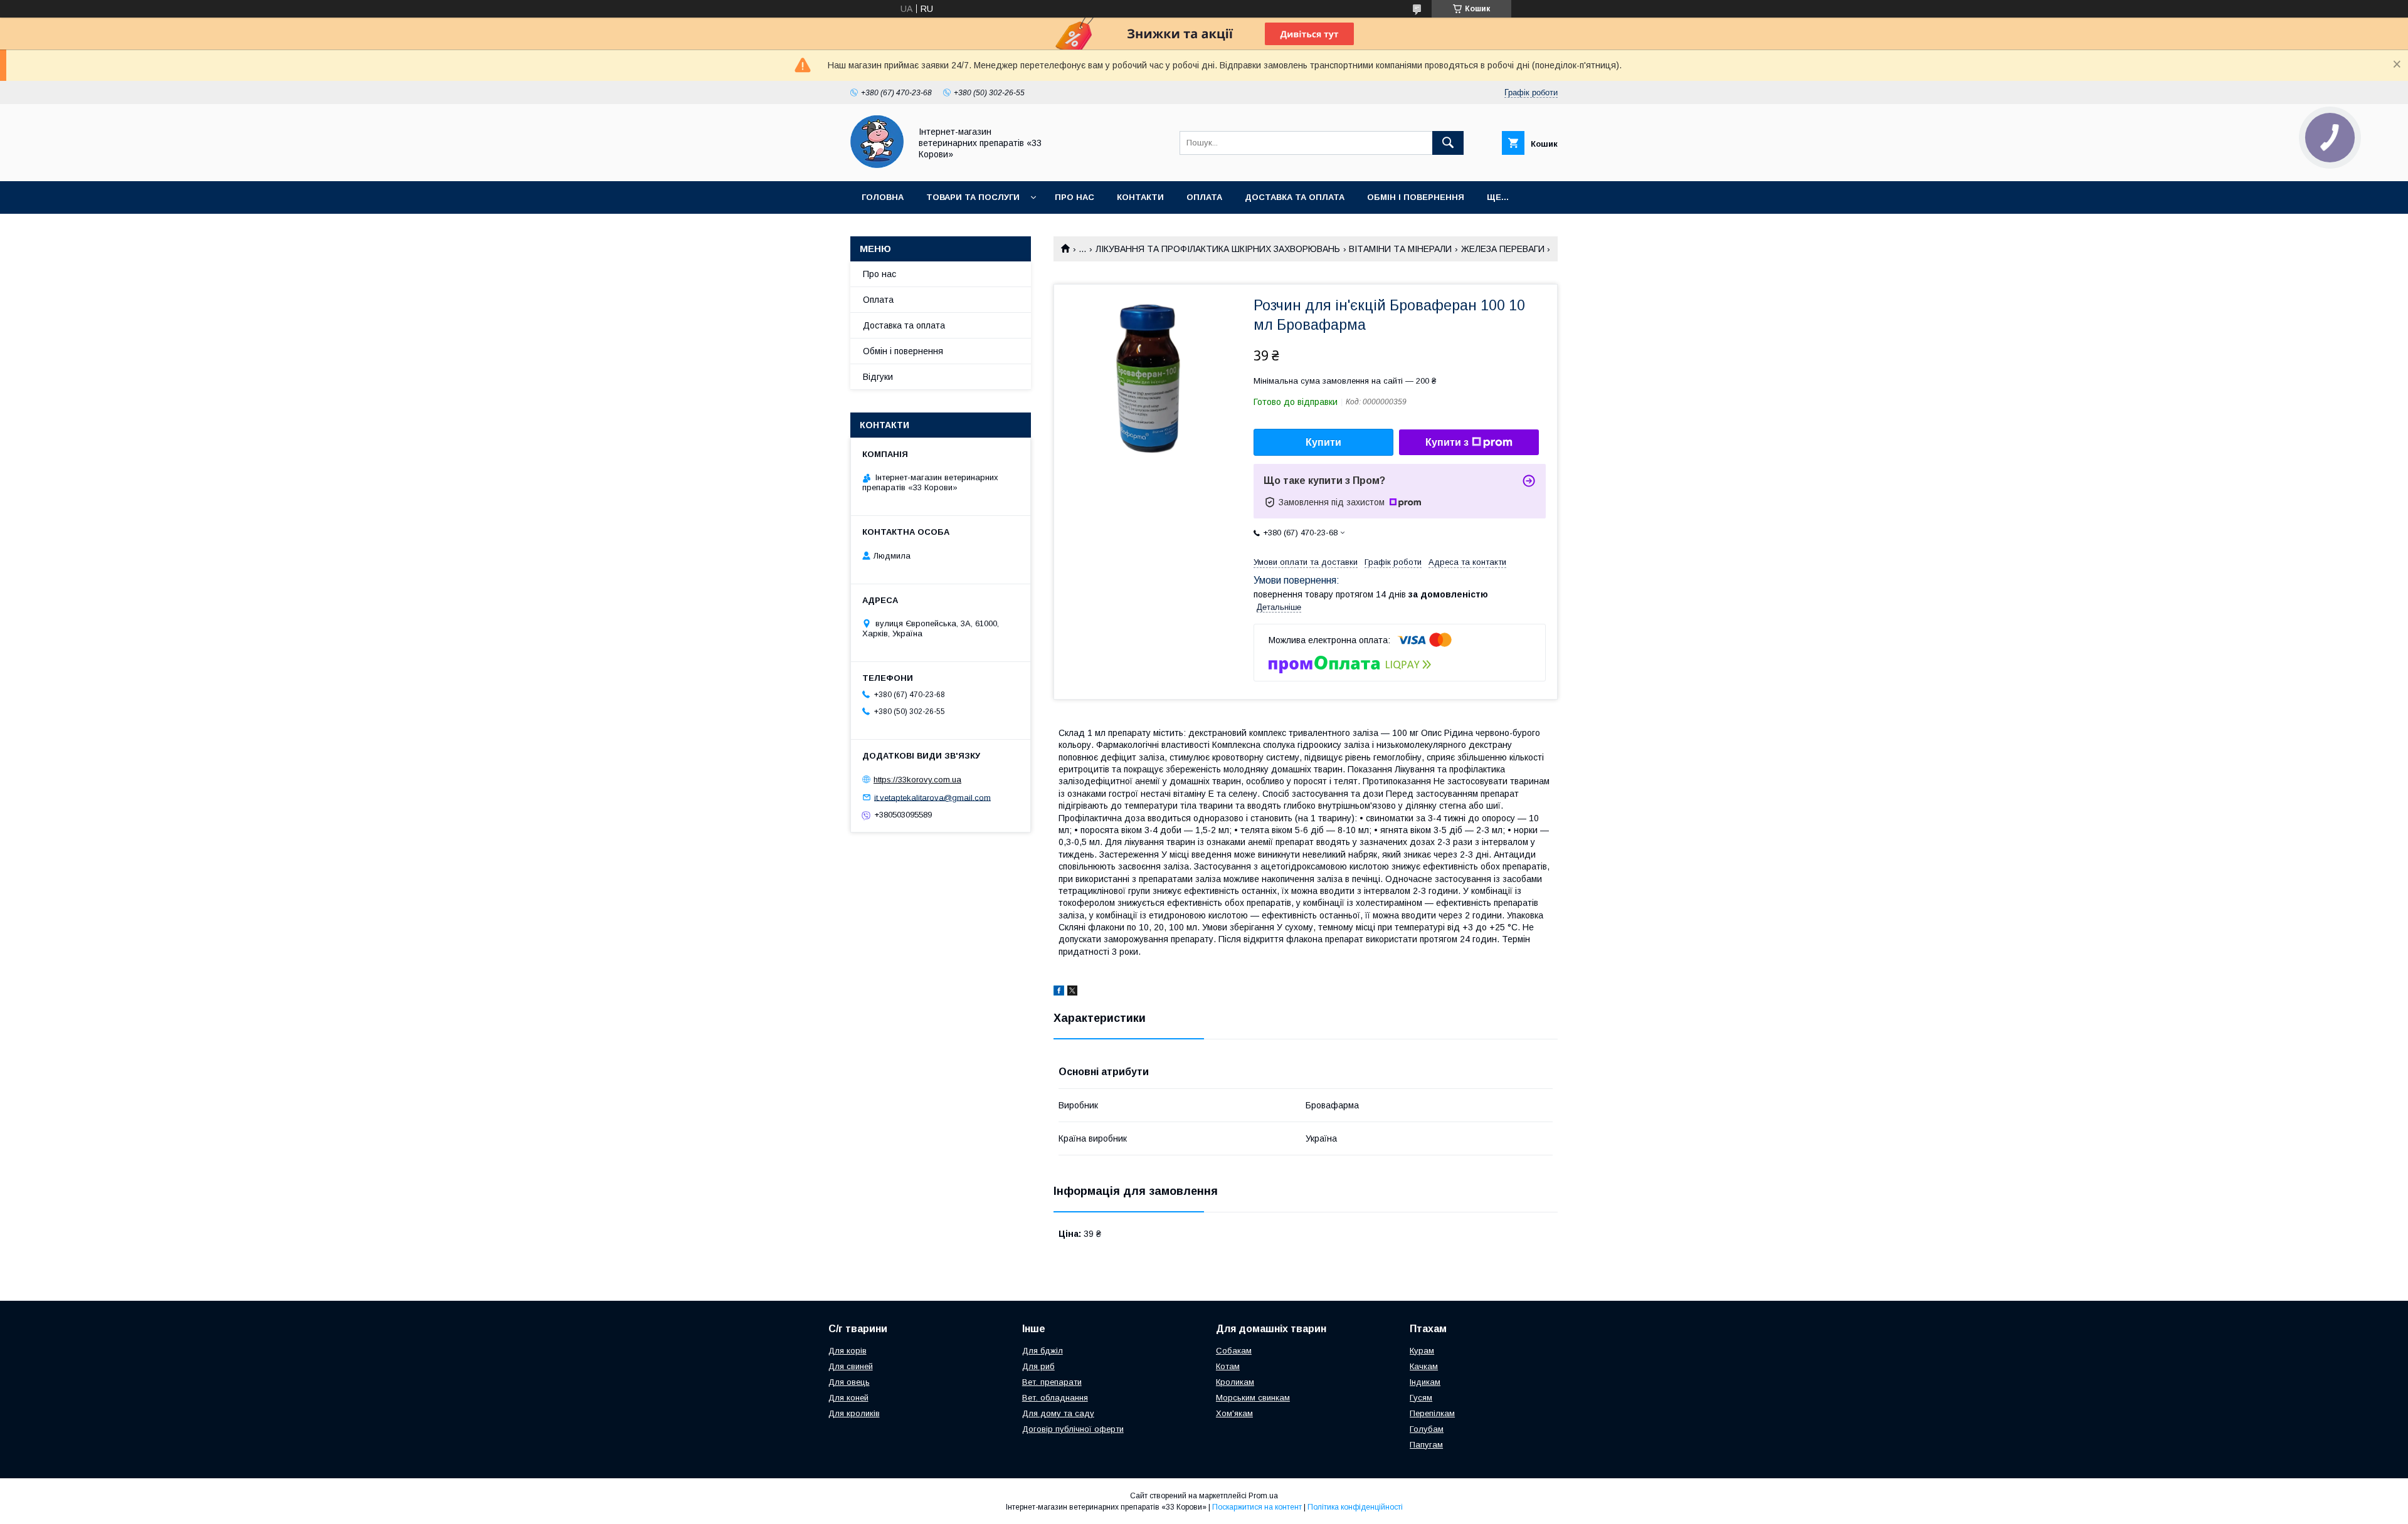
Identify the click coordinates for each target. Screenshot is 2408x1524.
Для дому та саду (1058, 1413)
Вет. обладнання (1055, 1398)
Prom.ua (1263, 1496)
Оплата (1204, 197)
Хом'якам (1234, 1413)
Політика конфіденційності (1355, 1507)
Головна (883, 197)
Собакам (1234, 1351)
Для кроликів (854, 1413)
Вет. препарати (1052, 1382)
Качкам (1424, 1366)
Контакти (1140, 197)
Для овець (849, 1382)
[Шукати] (1448, 143)
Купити (1323, 442)
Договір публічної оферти (1073, 1429)
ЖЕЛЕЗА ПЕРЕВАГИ (1503, 249)
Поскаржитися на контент (1257, 1507)
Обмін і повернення (1416, 197)
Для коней (848, 1398)
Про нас (1075, 197)
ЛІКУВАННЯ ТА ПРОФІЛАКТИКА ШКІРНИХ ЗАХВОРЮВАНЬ (1218, 249)
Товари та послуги (973, 197)
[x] (1072, 992)
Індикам (1425, 1382)
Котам (1228, 1366)
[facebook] (1059, 992)
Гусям (1421, 1398)
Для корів (848, 1351)
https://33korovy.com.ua (917, 780)
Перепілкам (1432, 1413)
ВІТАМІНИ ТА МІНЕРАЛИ (1400, 249)
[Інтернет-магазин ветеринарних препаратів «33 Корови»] (877, 165)
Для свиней (851, 1366)
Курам (1422, 1351)
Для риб (1038, 1366)
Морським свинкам (1253, 1398)
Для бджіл (1043, 1351)
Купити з (1447, 442)
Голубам (1427, 1429)
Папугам (1426, 1445)
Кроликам (1235, 1382)
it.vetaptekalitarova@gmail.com (932, 797)
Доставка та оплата (1295, 197)
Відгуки (878, 377)
